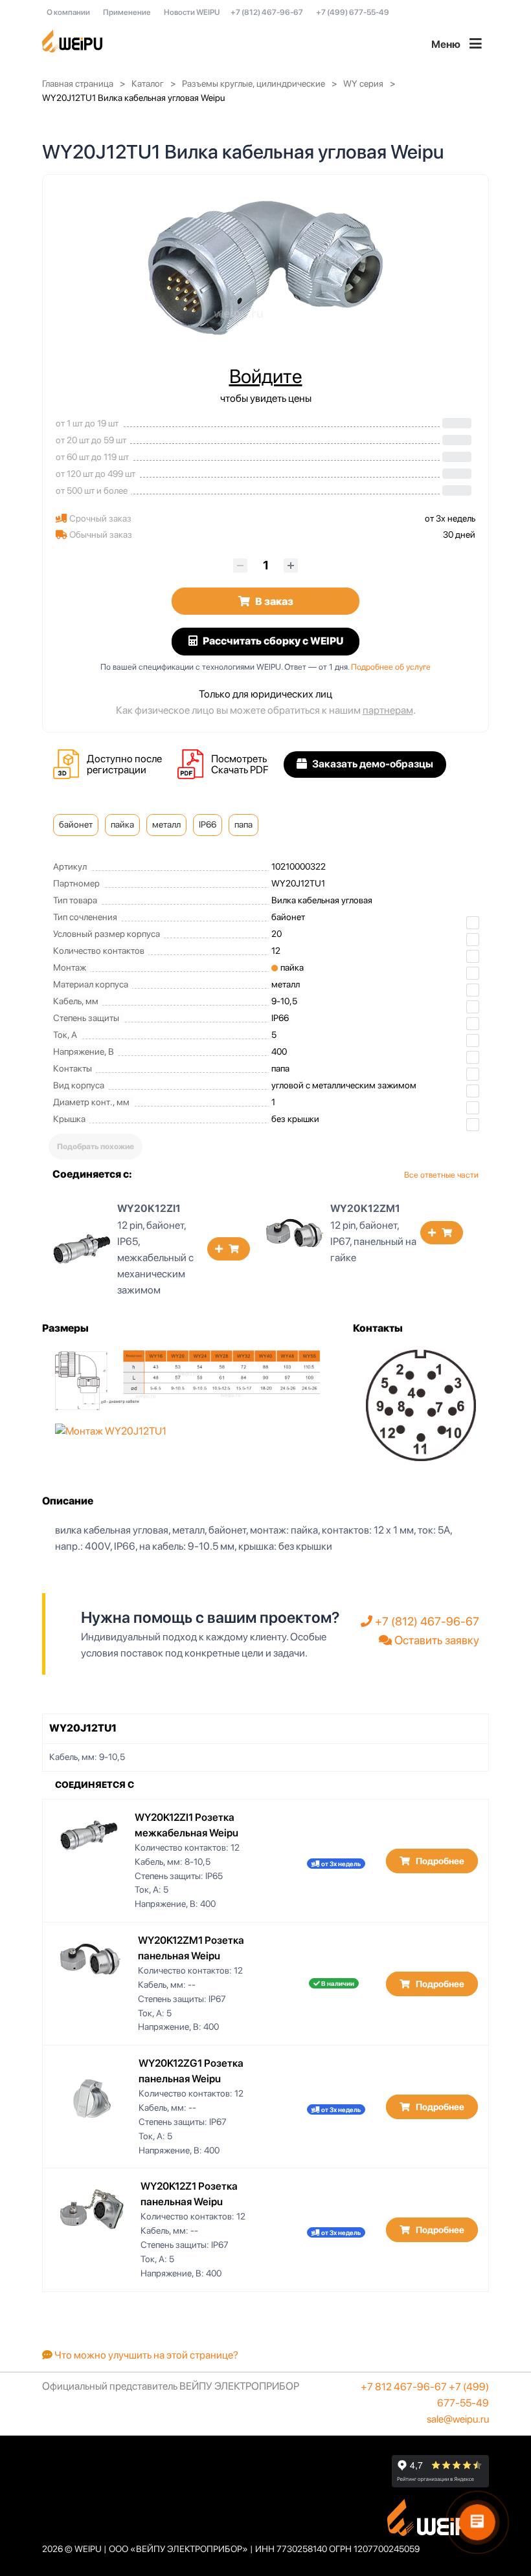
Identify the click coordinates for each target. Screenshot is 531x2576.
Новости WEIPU (192, 12)
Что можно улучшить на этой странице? (145, 2355)
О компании (68, 12)
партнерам (388, 710)
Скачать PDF (240, 770)
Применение (127, 12)
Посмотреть (239, 759)
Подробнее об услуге (391, 667)
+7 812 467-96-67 (404, 2387)
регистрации (117, 770)
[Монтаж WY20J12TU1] (111, 1431)
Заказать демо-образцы (372, 764)
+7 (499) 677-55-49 (353, 12)
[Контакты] (421, 1404)
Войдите (266, 376)
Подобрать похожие (96, 1147)
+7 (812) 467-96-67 (267, 12)
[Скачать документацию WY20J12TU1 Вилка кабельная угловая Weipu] (194, 765)
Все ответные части (441, 1175)
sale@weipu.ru (458, 2419)
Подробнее (439, 1861)
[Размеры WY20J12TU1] (188, 1379)
